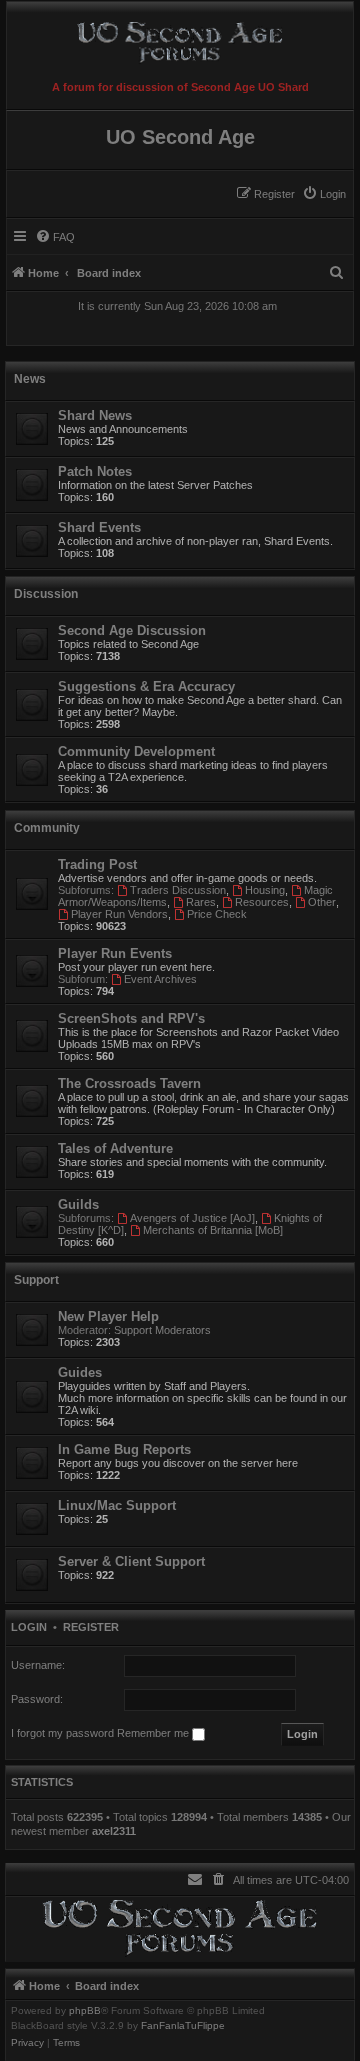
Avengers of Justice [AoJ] (192, 1218)
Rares (201, 902)
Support (36, 1280)
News (30, 379)
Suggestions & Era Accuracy (146, 686)
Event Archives (160, 979)
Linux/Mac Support (117, 1505)
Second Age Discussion (132, 630)
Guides (80, 1372)
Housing (265, 890)
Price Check (217, 914)
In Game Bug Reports (124, 1449)
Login (29, 1627)
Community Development (136, 751)
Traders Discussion (178, 890)
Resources (262, 902)
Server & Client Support (131, 1561)
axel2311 (114, 1831)
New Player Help (108, 1316)
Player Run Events (115, 953)
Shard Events (99, 527)
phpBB (85, 2011)
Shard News (95, 415)
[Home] (180, 38)
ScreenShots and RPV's (131, 1018)
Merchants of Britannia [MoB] (213, 1230)
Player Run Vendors (119, 914)
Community (47, 828)
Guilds (78, 1204)
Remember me (154, 1733)
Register (91, 1627)
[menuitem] (324, 194)
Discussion (46, 594)
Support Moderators (162, 1330)
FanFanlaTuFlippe (183, 2026)
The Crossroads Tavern (129, 1083)
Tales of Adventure (115, 1148)
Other (322, 902)
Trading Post (97, 864)
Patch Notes (95, 471)
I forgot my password (62, 1733)
